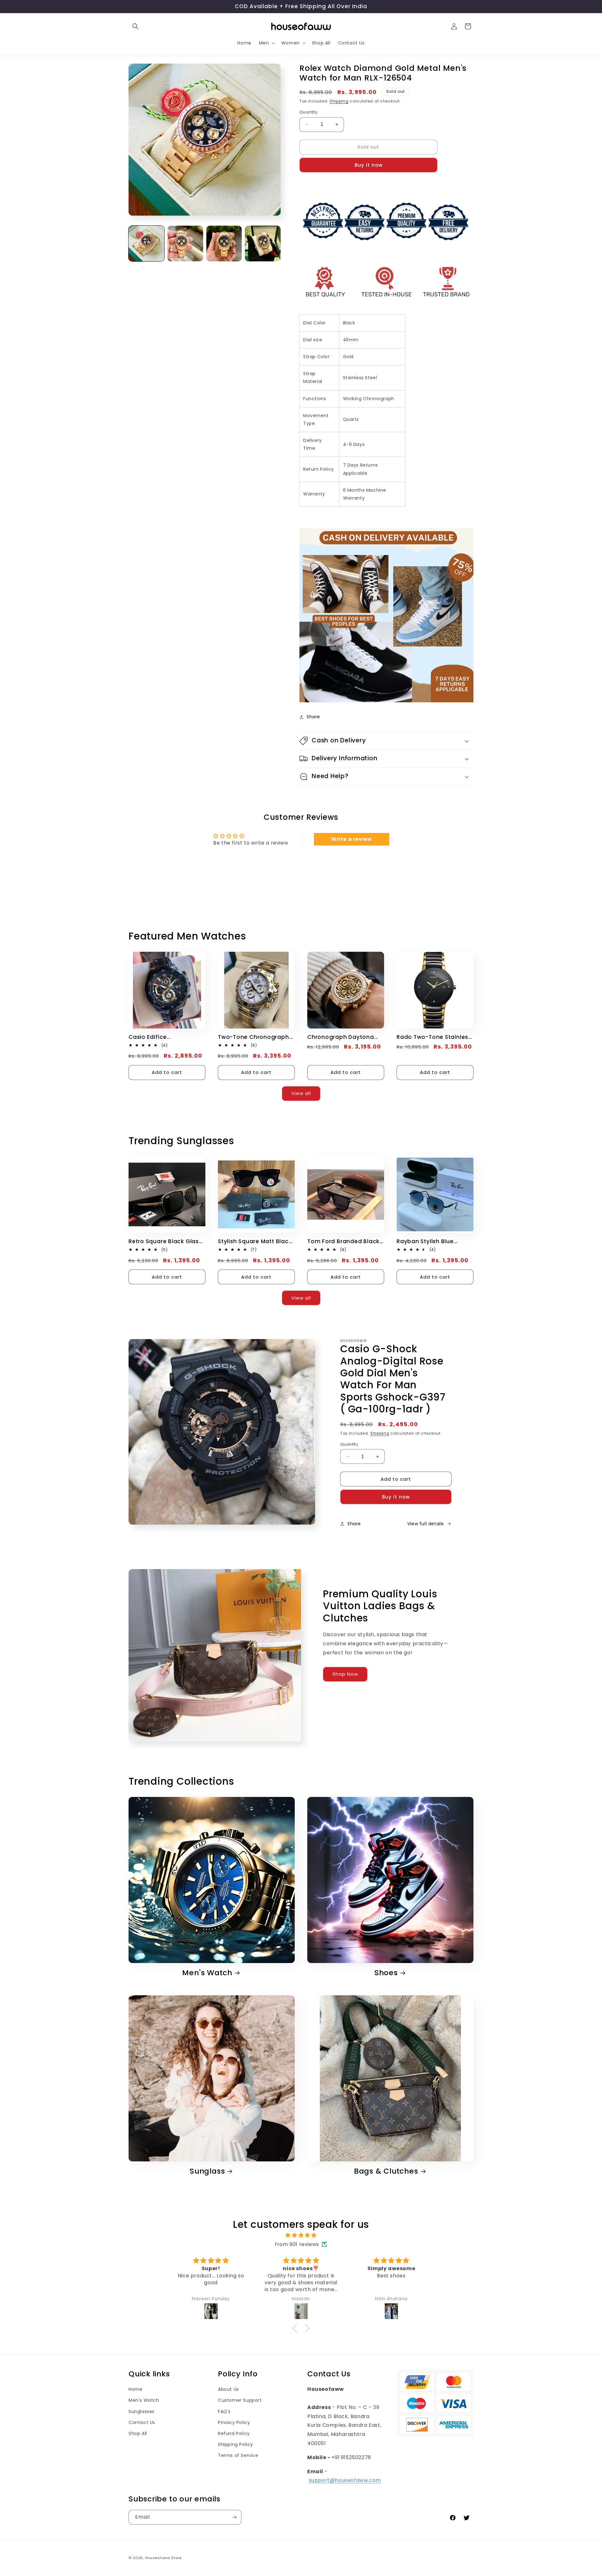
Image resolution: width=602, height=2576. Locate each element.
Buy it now (369, 165)
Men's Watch (207, 1973)
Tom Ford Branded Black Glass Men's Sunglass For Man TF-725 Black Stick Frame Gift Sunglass (344, 1241)
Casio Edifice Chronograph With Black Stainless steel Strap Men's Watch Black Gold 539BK (164, 1037)
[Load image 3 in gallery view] (224, 243)
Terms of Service (238, 2455)
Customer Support (240, 2400)
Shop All (138, 2433)
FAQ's (224, 2411)
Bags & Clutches (386, 2171)
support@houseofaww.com (345, 2480)
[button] (135, 26)
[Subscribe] (234, 2517)
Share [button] (313, 717)
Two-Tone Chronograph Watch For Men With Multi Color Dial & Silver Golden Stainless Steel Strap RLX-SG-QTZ (255, 1037)
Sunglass (207, 2171)
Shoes (386, 1973)
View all (301, 1093)
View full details (426, 1524)
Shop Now (345, 1674)
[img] (301, 2235)
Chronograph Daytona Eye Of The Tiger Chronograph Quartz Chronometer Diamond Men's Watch (341, 1037)
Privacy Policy (234, 2422)
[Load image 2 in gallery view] (185, 243)
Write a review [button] (351, 839)
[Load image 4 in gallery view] (263, 243)
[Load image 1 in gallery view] (146, 243)
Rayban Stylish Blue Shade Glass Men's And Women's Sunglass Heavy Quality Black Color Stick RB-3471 (434, 1241)
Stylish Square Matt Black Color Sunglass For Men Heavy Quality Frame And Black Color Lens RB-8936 (255, 1241)
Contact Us (142, 2422)
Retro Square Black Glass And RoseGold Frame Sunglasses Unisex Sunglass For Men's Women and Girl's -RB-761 (166, 1241)
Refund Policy (234, 2433)
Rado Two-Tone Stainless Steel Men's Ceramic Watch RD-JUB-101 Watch (434, 1037)
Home (135, 2389)
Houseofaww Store (163, 2558)
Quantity (308, 112)
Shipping (339, 101)
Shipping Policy (235, 2444)
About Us (228, 2389)
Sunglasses (142, 2411)
